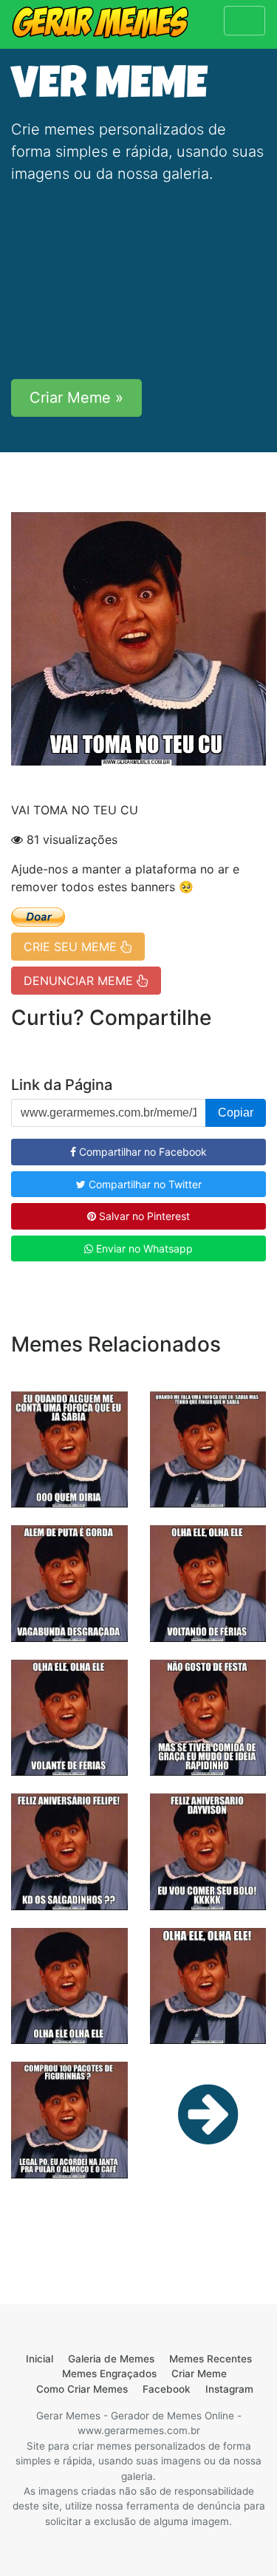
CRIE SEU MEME (72, 947)
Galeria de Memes (111, 2359)
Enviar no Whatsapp (143, 1248)
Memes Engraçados (109, 2374)
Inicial (40, 2359)
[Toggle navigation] (244, 21)
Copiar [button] (236, 1112)
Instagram (229, 2389)
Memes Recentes (211, 2359)
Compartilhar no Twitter (144, 1184)
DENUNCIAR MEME (80, 981)
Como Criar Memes (82, 2389)
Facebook (167, 2389)
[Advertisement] (138, 282)
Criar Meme (199, 2374)
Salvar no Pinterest (143, 1216)
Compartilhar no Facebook (141, 1152)
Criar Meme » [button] (76, 398)
